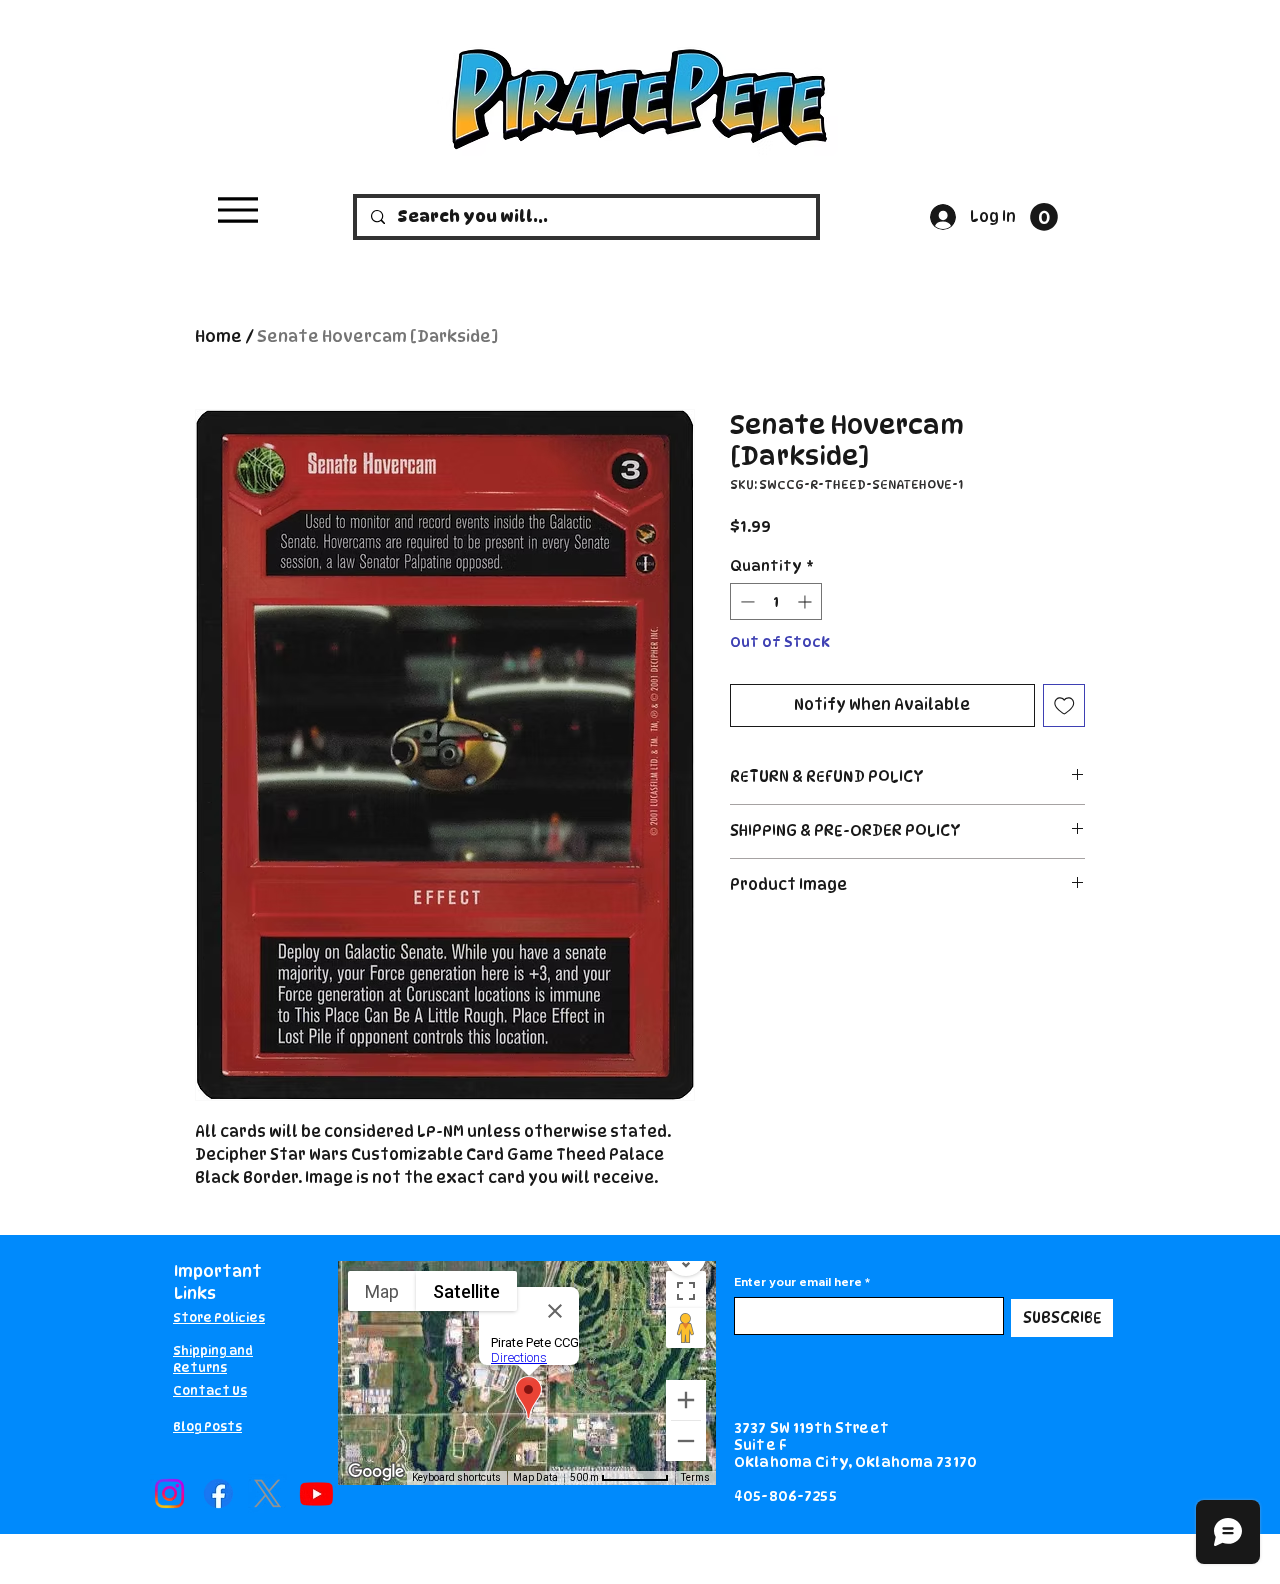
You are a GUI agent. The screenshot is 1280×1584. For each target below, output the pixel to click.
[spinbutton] (776, 601)
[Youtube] (316, 1493)
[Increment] (806, 601)
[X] (267, 1493)
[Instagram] (169, 1493)
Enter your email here (798, 1282)
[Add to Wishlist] (1064, 705)
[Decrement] (745, 601)
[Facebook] (218, 1493)
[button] (1044, 217)
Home (218, 336)
